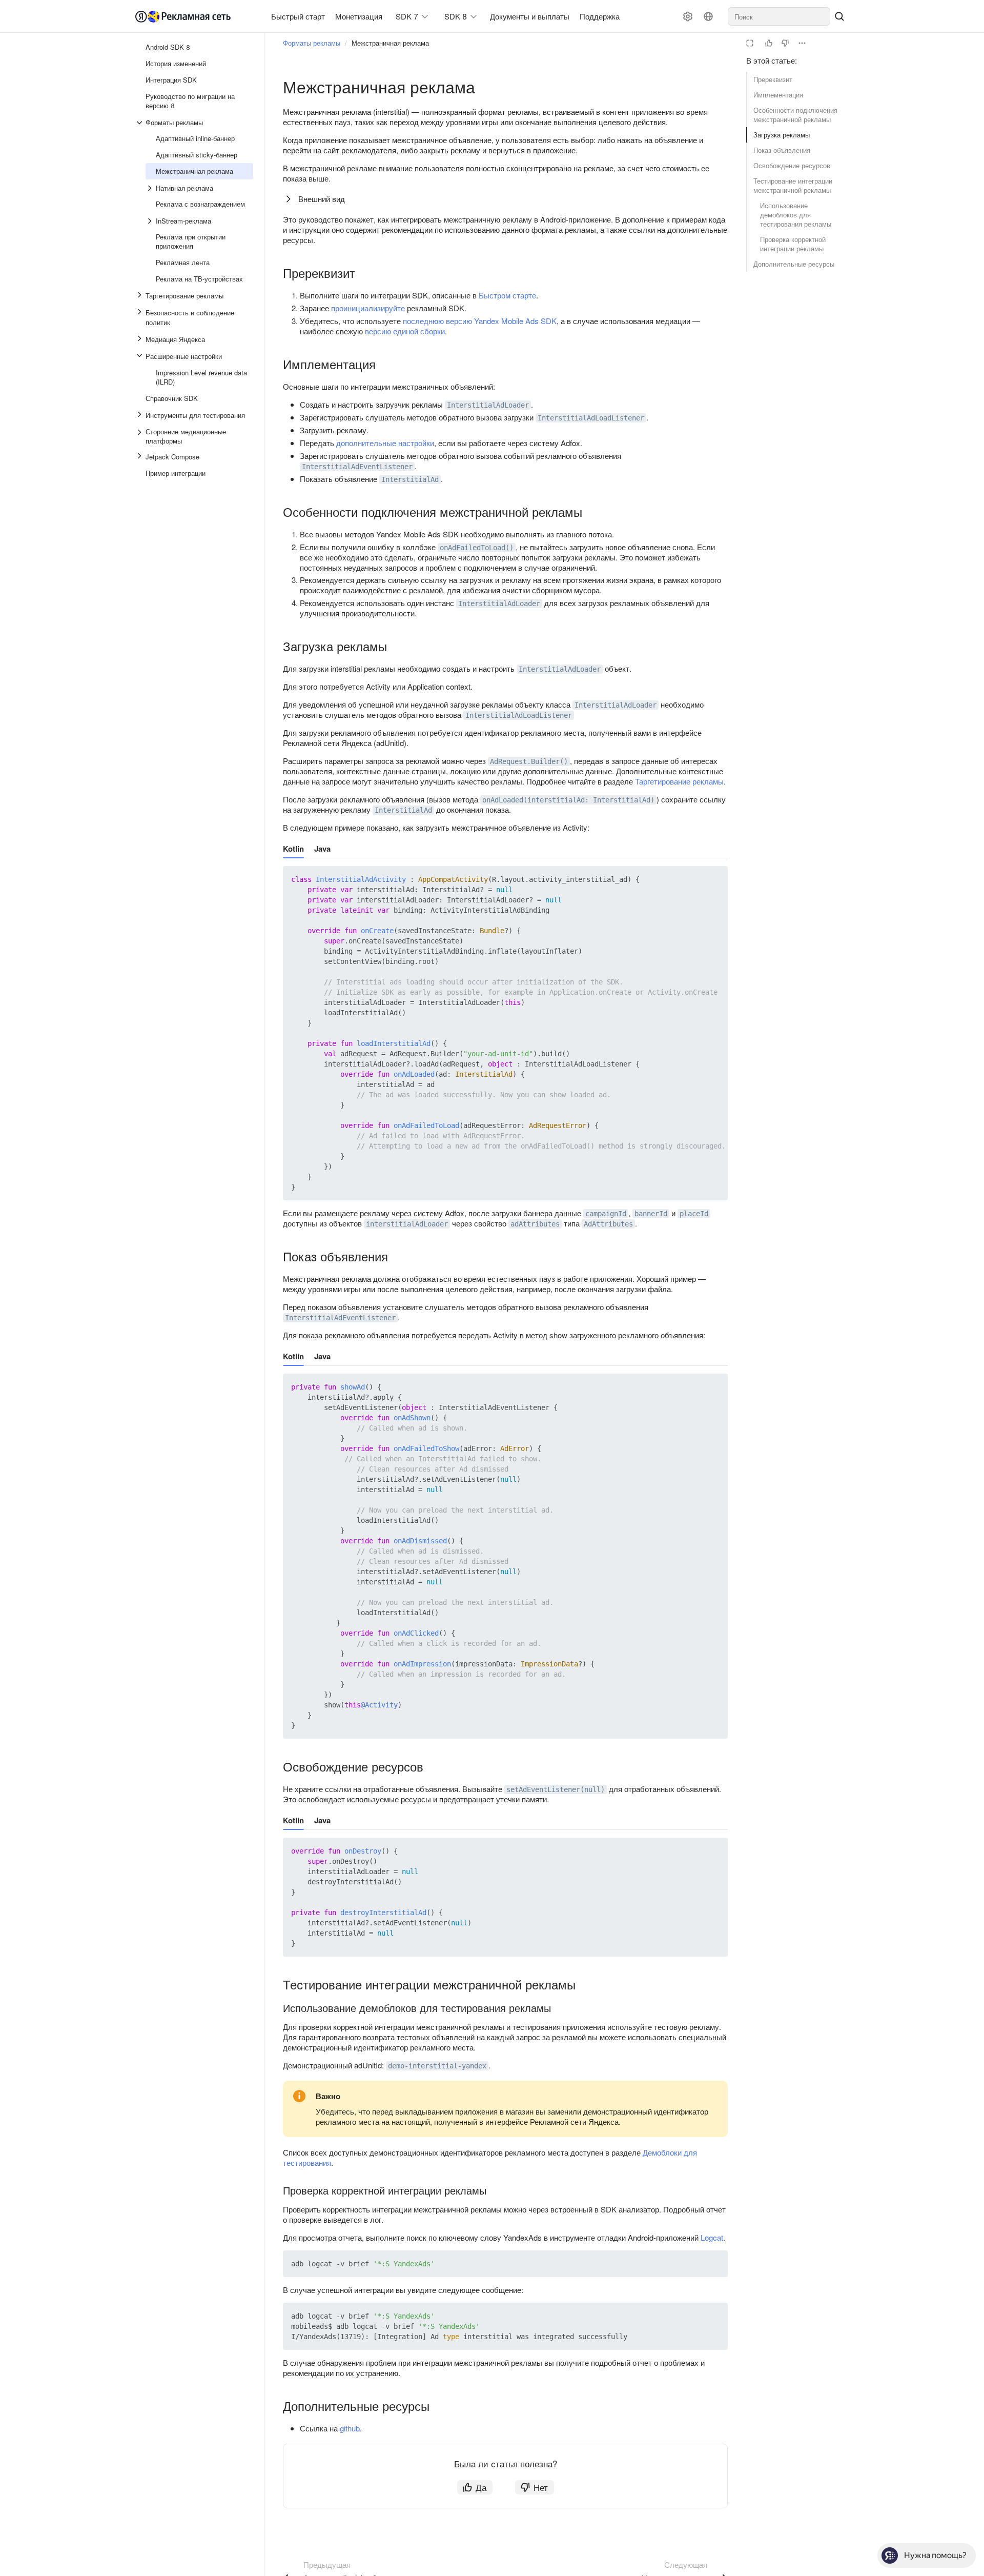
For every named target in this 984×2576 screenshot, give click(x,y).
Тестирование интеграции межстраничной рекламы (793, 185)
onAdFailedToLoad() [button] (477, 548)
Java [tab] (322, 849)
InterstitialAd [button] (410, 479)
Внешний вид (322, 199)
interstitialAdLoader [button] (407, 1224)
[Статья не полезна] (785, 43)
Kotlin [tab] (293, 849)
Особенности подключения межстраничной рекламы (795, 115)
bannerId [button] (651, 1214)
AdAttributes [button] (608, 1224)
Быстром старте (507, 295)
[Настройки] (688, 16)
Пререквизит (773, 79)
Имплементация (778, 95)
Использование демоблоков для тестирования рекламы (796, 215)
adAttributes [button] (535, 1224)
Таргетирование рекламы (679, 781)
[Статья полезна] (769, 43)
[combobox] (779, 16)
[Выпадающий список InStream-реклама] (151, 221)
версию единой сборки (405, 331)
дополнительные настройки (385, 443)
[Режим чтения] (750, 43)
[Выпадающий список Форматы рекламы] (140, 123)
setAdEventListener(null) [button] (556, 1789)
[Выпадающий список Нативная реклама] (151, 188)
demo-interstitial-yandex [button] (437, 2066)
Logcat (712, 2237)
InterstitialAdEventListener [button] (357, 467)
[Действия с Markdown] (802, 43)
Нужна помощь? (935, 2555)
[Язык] (708, 16)
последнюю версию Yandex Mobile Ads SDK (480, 321)
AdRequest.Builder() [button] (529, 761)
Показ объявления (782, 150)
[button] (696, 879)
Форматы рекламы (312, 43)
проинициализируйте (368, 308)
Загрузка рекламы (782, 135)
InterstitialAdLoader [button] (488, 405)
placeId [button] (694, 1214)
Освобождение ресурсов (792, 165)
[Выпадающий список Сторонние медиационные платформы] (140, 436)
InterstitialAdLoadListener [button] (591, 418)
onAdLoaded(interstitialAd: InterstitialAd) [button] (568, 800)
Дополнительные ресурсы (794, 264)
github (350, 2428)
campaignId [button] (606, 1214)
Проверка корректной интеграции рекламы (793, 244)
